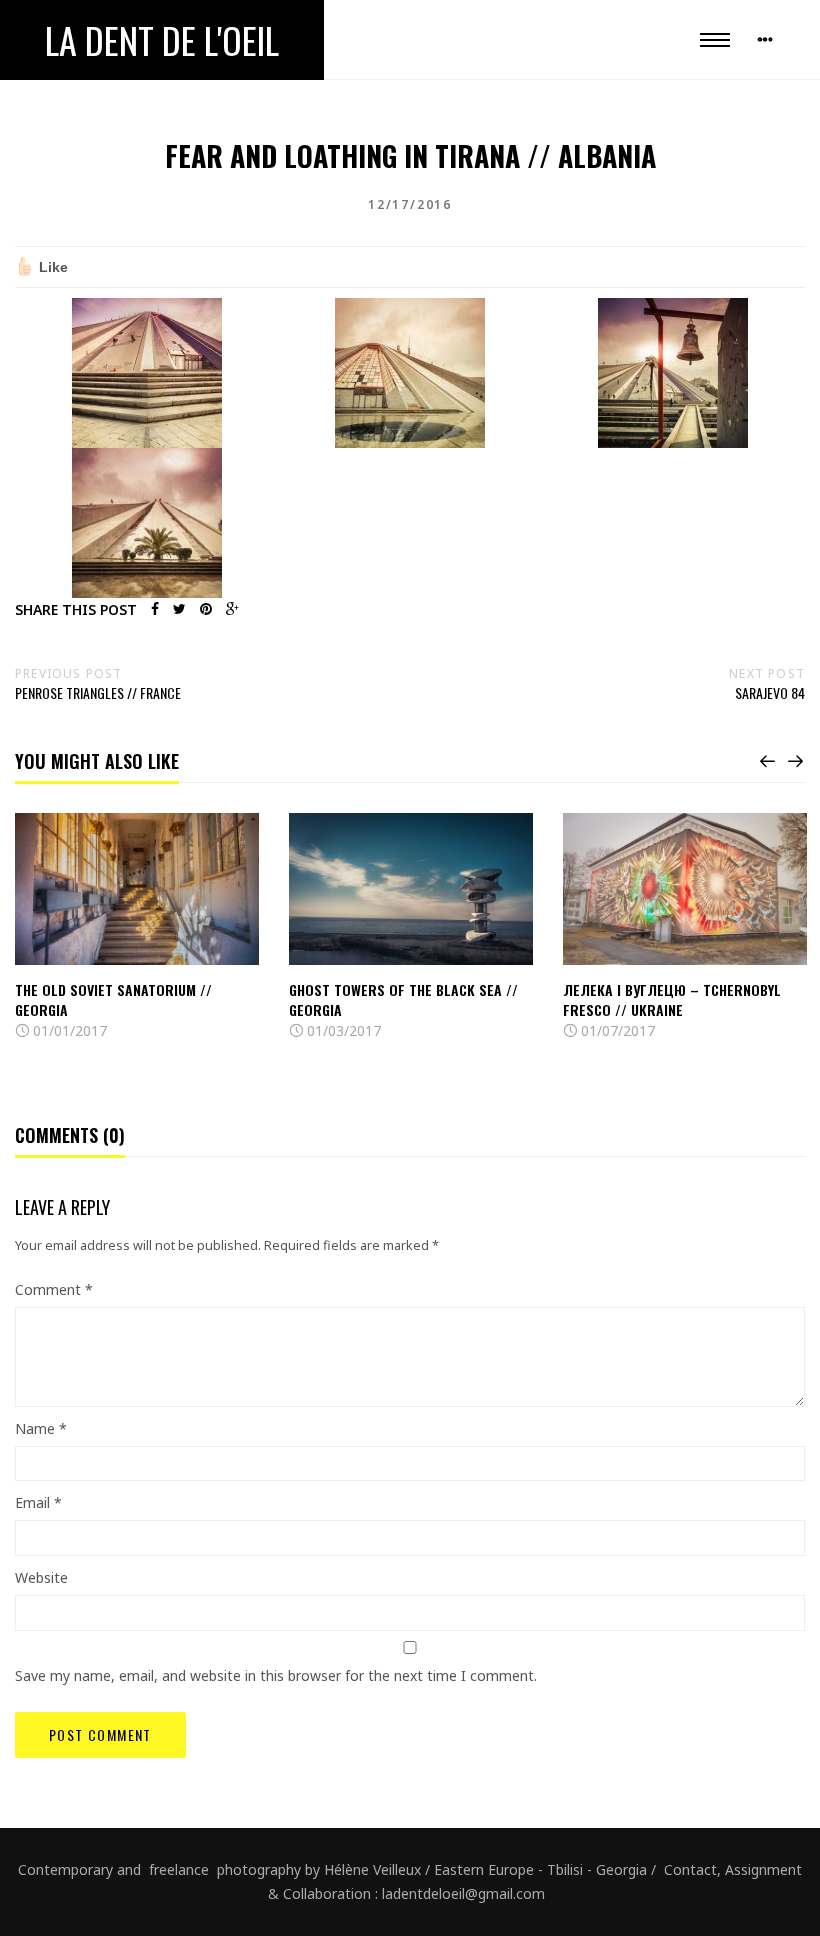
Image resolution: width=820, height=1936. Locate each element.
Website (41, 1577)
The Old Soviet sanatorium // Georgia (113, 999)
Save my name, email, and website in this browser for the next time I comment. (276, 1675)
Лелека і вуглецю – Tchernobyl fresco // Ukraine (672, 999)
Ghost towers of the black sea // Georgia (403, 999)
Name (41, 1428)
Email (38, 1502)
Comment (54, 1289)
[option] (137, 928)
